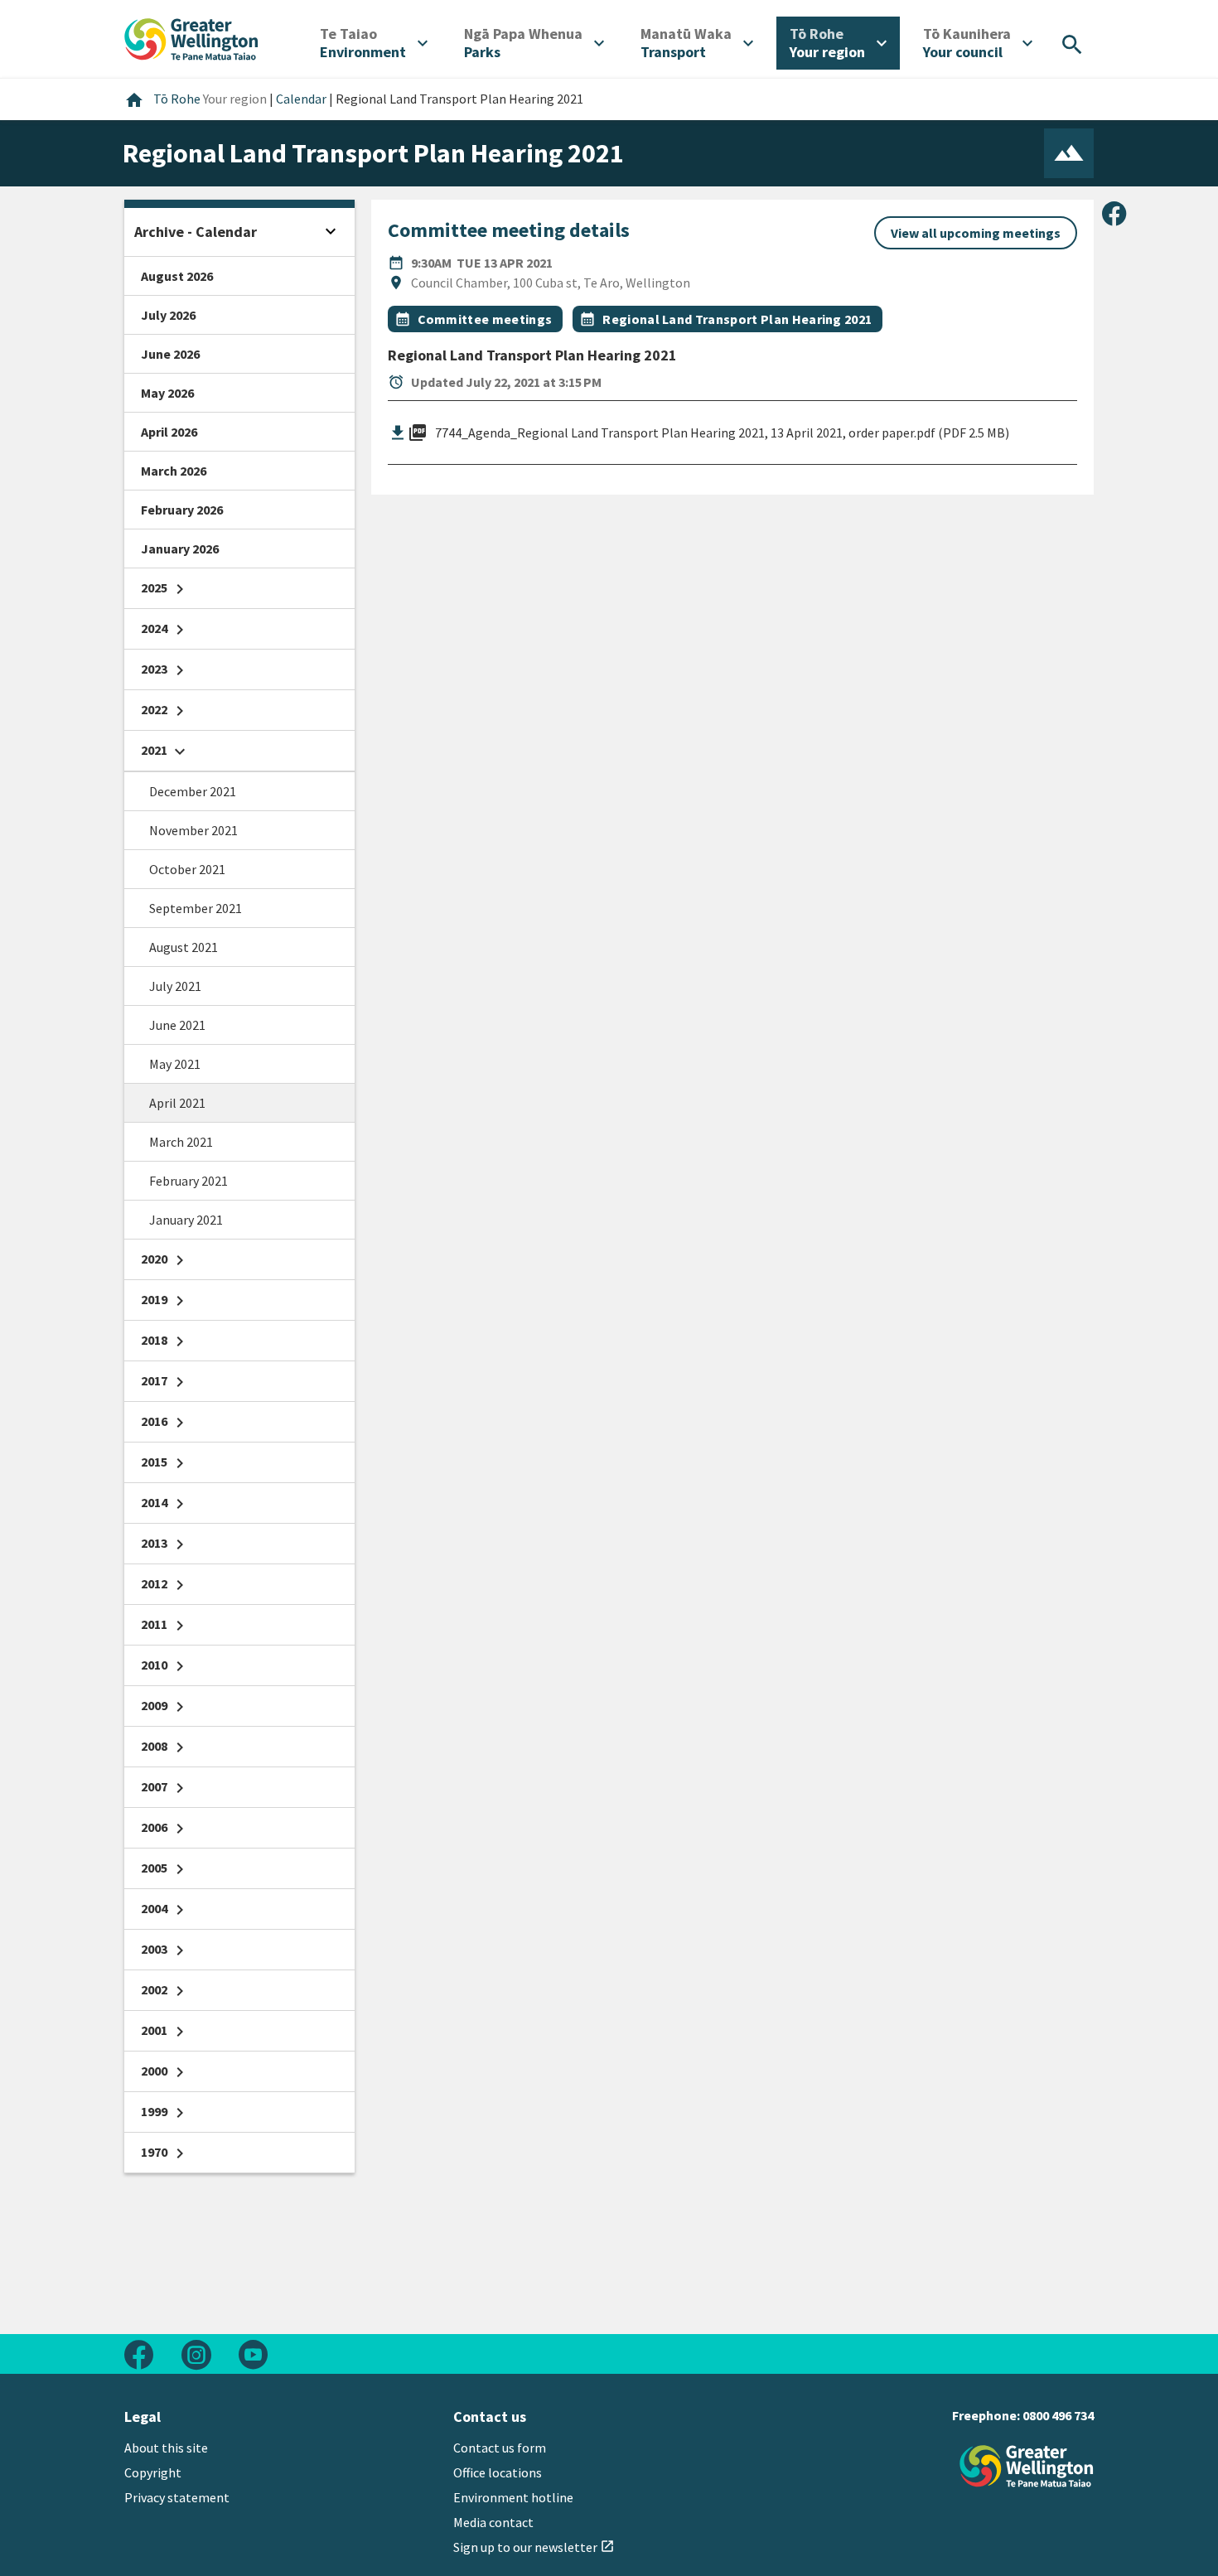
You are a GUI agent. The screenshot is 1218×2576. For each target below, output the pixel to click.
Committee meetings (485, 319)
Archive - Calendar (196, 232)
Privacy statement (177, 2497)
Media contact (493, 2522)
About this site (166, 2448)
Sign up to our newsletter (534, 2547)
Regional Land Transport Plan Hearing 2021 (737, 319)
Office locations (498, 2472)
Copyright (153, 2472)
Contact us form (500, 2448)
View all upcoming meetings (976, 233)
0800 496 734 (1058, 2415)
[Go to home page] (191, 37)
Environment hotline (513, 2497)
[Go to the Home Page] (1027, 2466)
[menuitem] (374, 43)
